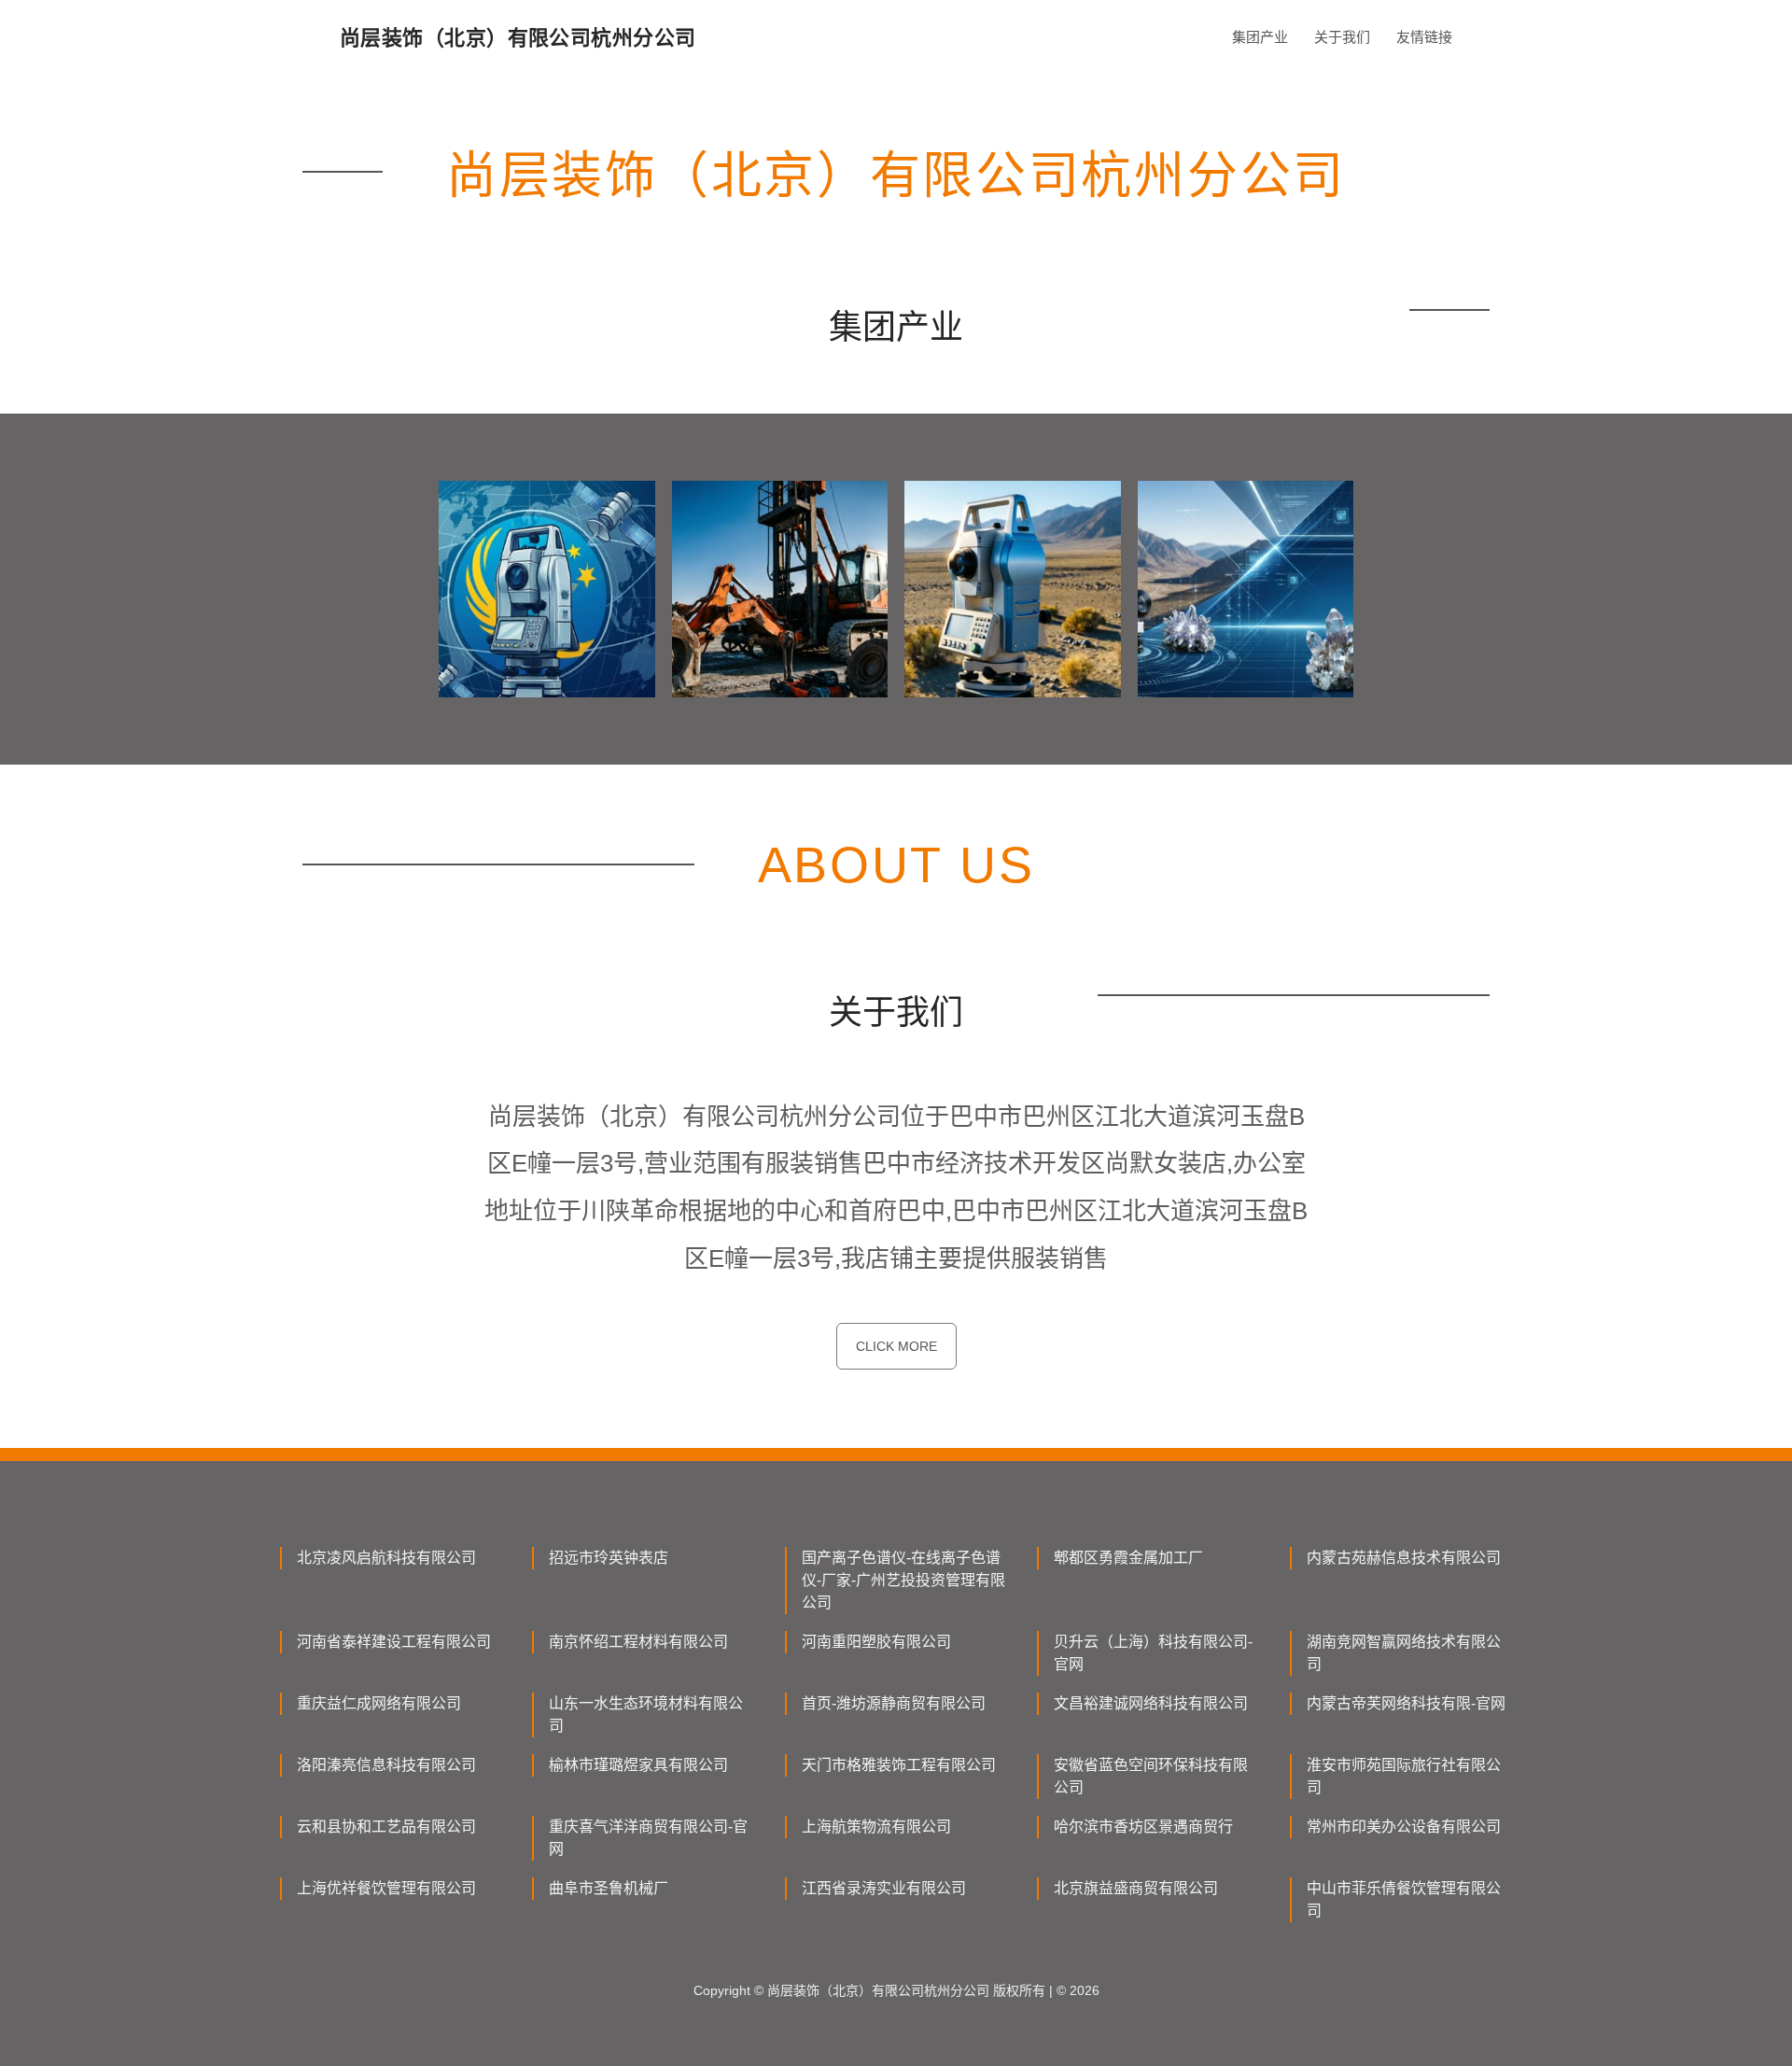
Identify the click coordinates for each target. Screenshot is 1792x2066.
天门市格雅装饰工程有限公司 (899, 1765)
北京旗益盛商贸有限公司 (1136, 1888)
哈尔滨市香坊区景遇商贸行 (1143, 1827)
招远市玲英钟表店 (609, 1558)
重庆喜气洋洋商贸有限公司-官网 (648, 1838)
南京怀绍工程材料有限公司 (638, 1642)
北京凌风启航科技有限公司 (386, 1558)
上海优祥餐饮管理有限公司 (386, 1888)
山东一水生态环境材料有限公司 (646, 1715)
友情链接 (1424, 37)
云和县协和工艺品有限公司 (386, 1827)
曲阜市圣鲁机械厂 (609, 1888)
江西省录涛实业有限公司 (884, 1888)
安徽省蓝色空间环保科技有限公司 (1151, 1776)
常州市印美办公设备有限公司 (1404, 1827)
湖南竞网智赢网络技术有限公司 (1404, 1653)
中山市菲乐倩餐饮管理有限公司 (1404, 1899)
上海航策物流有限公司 (876, 1827)
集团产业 (1260, 37)
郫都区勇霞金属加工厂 (1128, 1558)
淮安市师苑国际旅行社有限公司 (1404, 1776)
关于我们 (1342, 37)
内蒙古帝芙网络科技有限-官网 (1406, 1703)
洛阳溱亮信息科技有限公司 (386, 1765)
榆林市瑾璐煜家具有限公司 (638, 1765)
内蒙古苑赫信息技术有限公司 (1404, 1558)
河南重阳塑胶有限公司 (876, 1642)
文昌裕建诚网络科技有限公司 (1151, 1703)
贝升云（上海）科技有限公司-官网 (1153, 1653)
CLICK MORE (896, 1346)
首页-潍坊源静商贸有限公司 (894, 1703)
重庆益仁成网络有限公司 (379, 1703)
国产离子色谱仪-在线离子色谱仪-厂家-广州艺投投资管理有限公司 (903, 1580)
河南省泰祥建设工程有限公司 (394, 1642)
